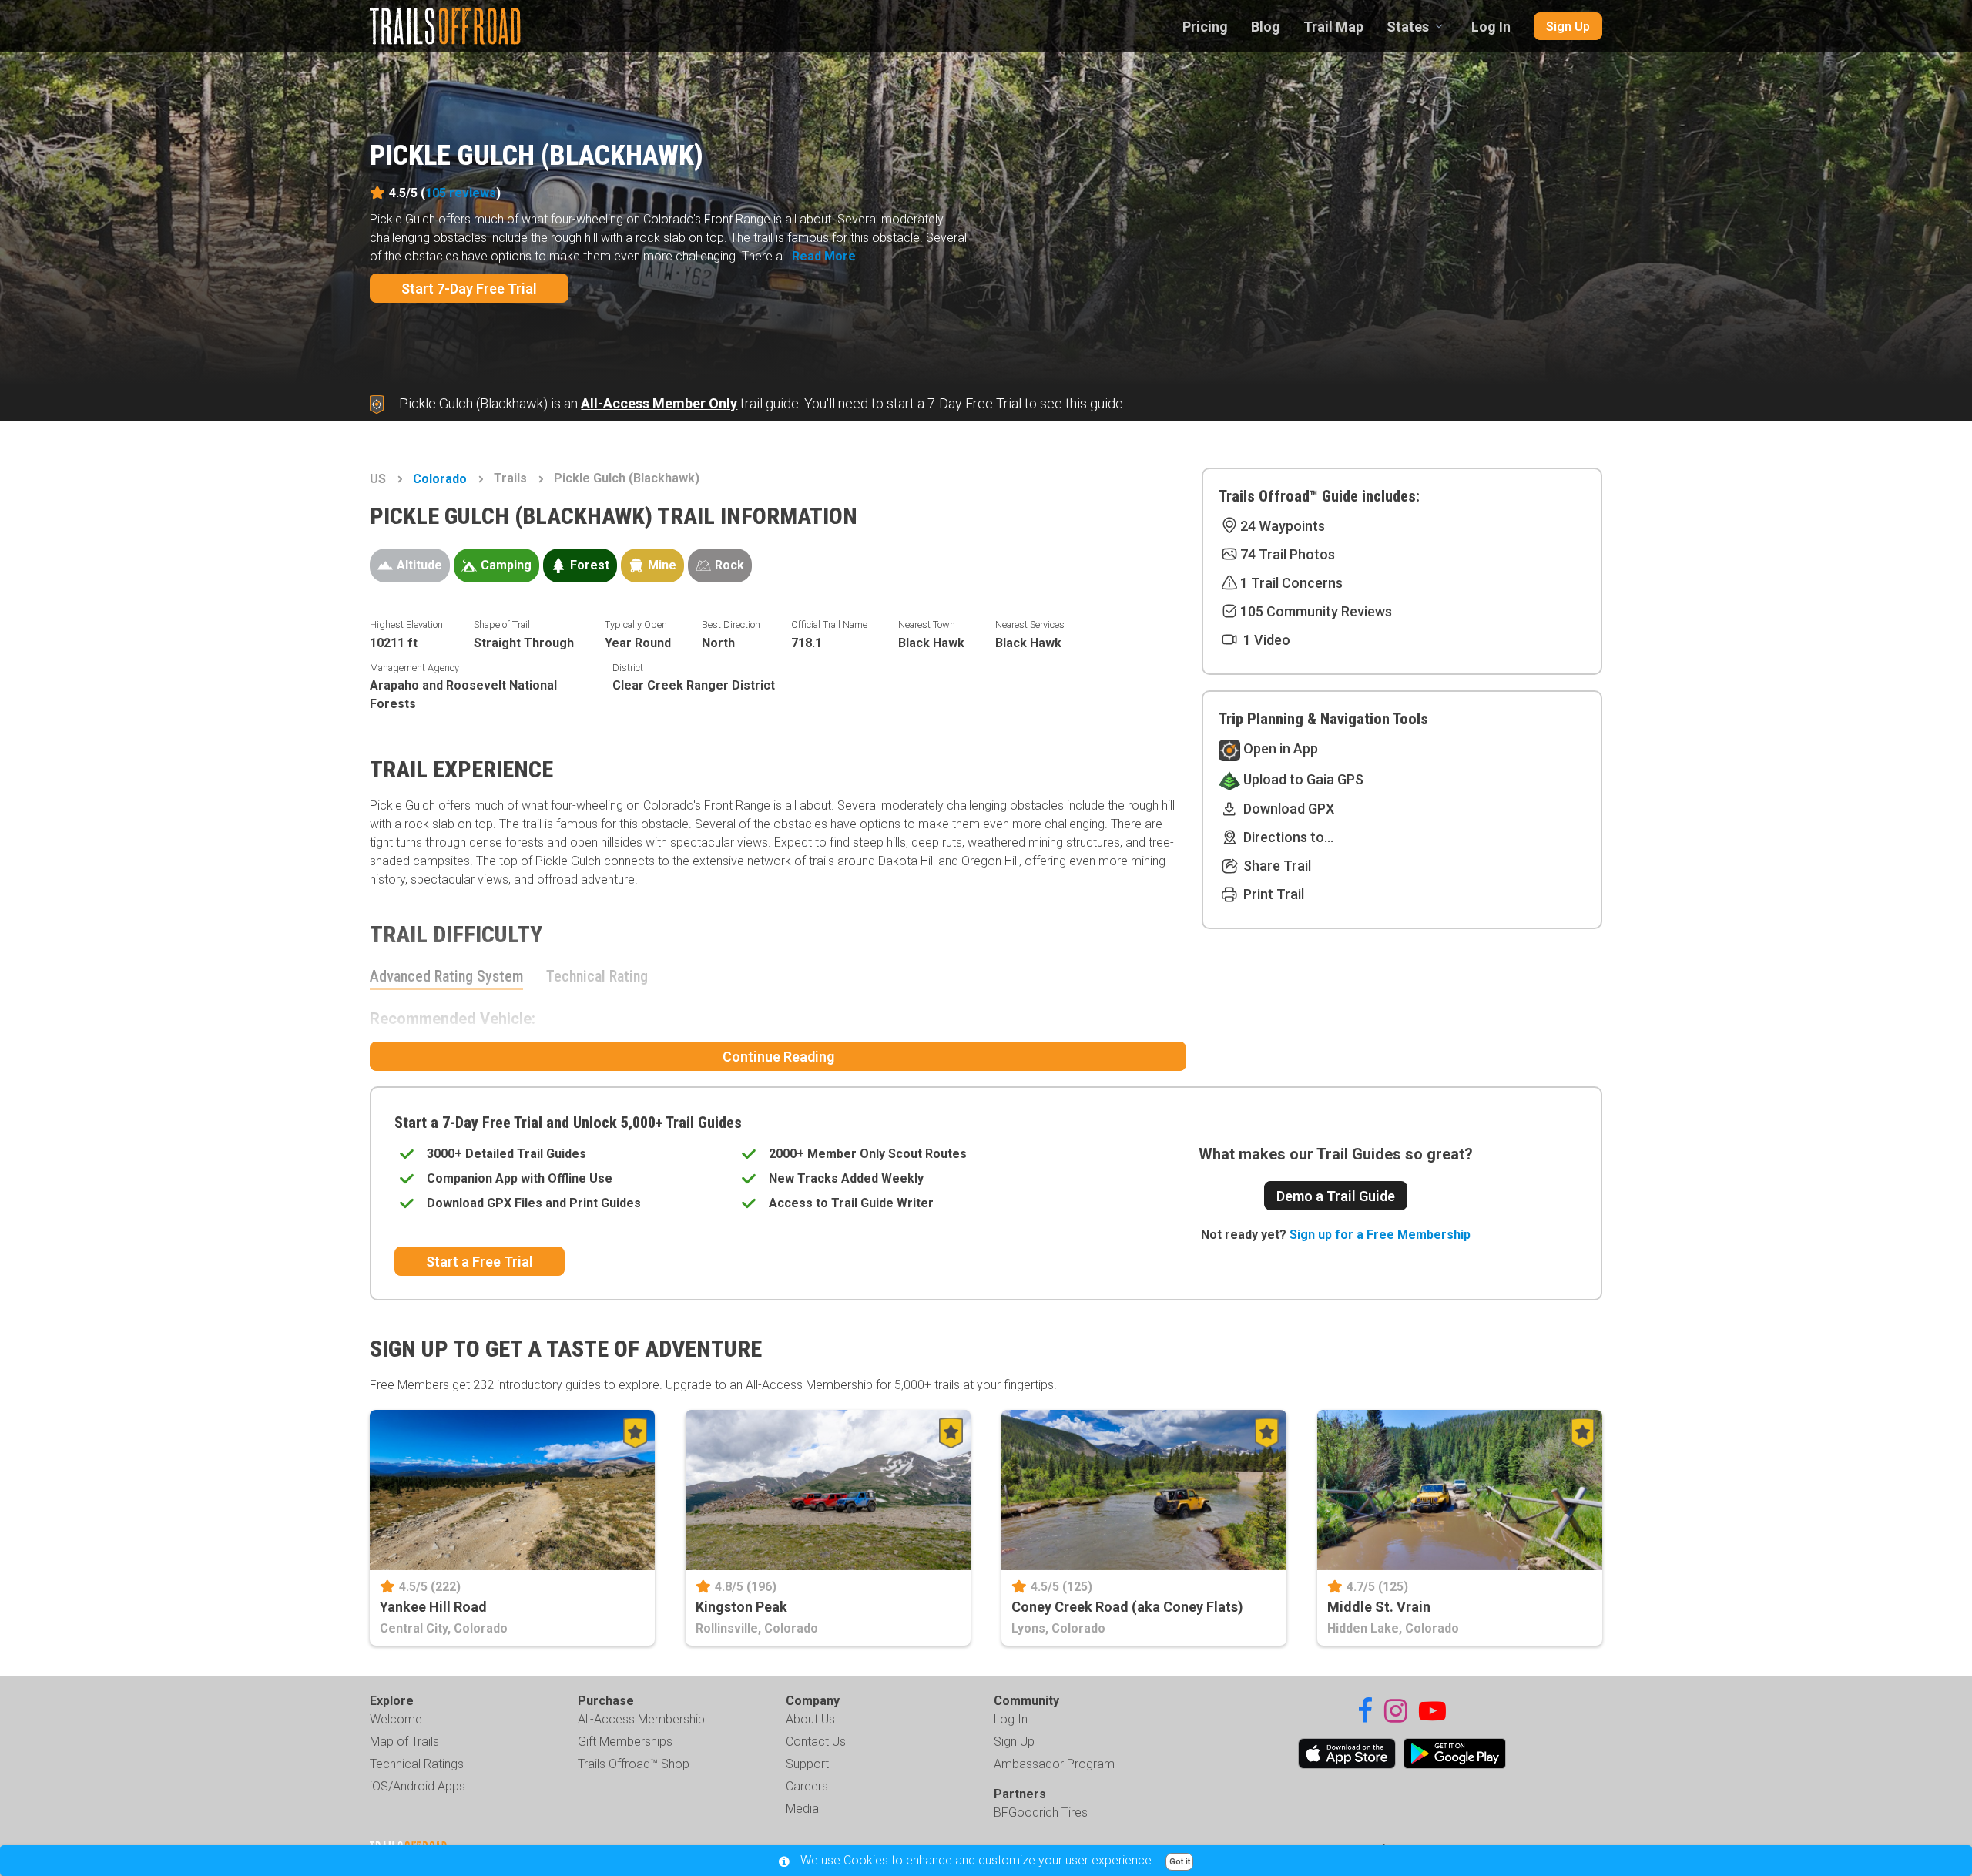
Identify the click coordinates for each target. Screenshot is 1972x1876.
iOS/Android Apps (418, 1786)
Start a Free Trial (480, 1262)
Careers (807, 1786)
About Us (810, 1719)
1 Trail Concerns (1291, 583)
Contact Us (816, 1742)
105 (461, 193)
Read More (824, 256)
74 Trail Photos (1288, 554)
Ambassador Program (1054, 1764)
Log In (1491, 27)
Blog (1266, 27)
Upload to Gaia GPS (1302, 779)
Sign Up (1568, 27)
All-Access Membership (641, 1719)
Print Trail (1272, 894)
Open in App (1279, 748)
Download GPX (1287, 809)
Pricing (1205, 27)
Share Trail (1276, 866)
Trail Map (1333, 27)
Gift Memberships (625, 1742)
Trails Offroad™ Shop (634, 1764)
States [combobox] (1408, 27)
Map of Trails (404, 1742)
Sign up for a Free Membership (1380, 1235)
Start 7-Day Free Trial (469, 289)
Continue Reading (778, 1057)
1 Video (1265, 640)
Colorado (440, 479)
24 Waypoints (1283, 526)
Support (807, 1764)
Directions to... (1287, 837)
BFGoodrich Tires (1041, 1812)
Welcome (396, 1719)
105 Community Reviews (1316, 611)
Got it (1180, 1862)
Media (802, 1809)
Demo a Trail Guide (1336, 1196)
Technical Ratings (417, 1764)
